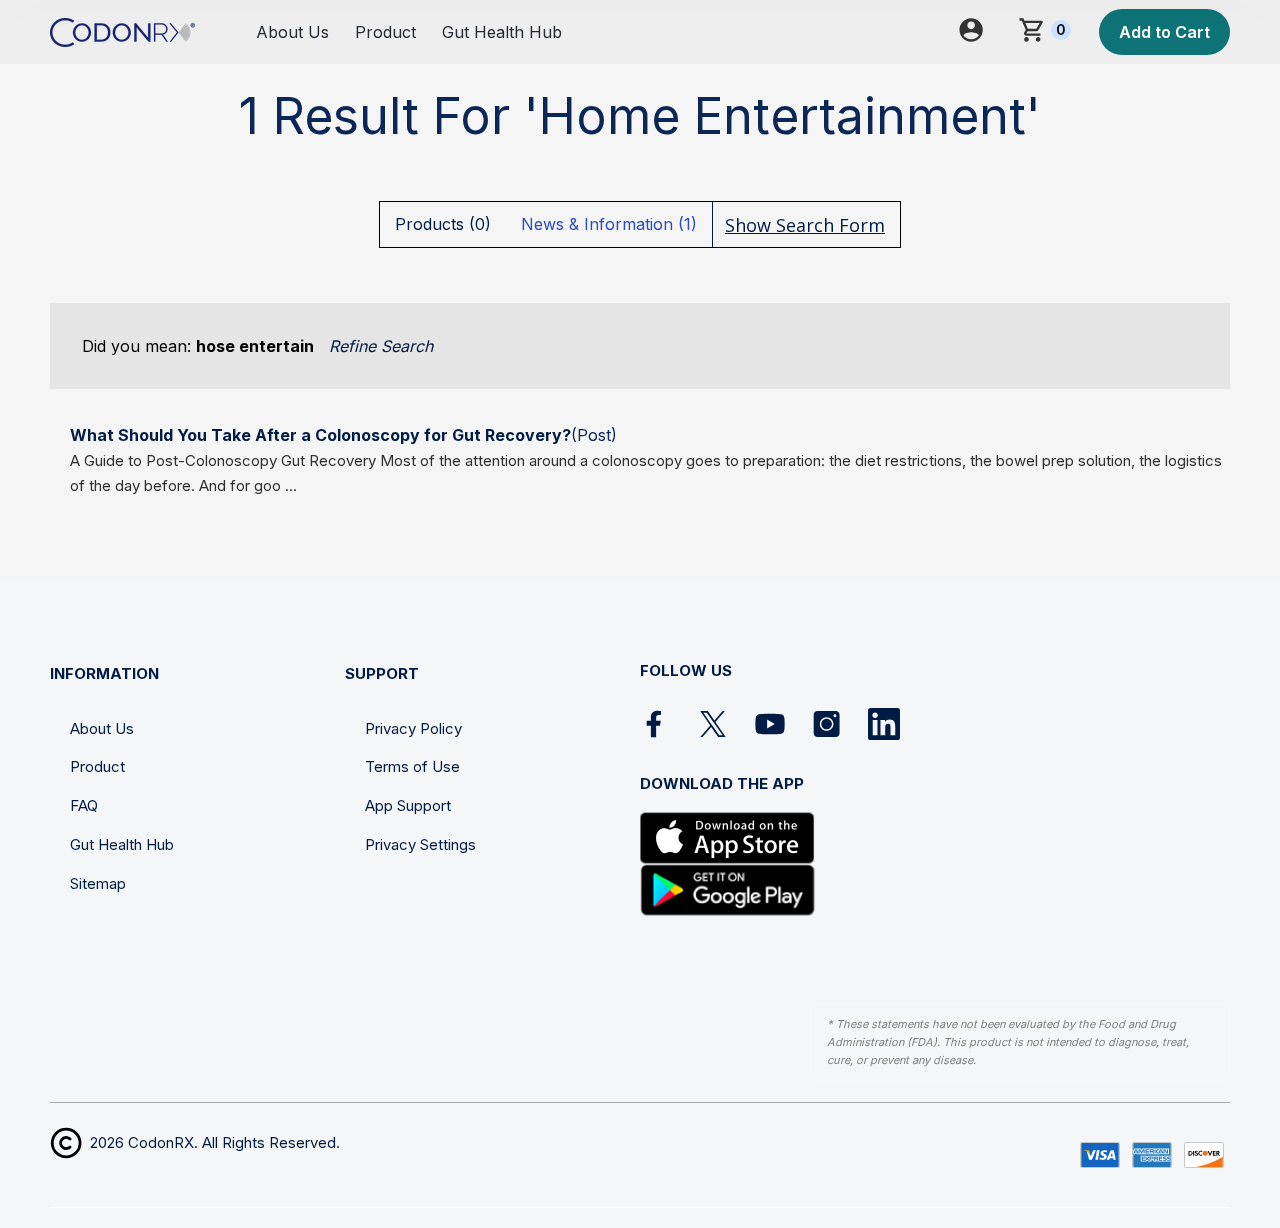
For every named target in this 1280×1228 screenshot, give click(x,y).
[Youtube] (770, 724)
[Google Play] (727, 890)
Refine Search (381, 346)
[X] (713, 724)
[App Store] (727, 838)
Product (385, 32)
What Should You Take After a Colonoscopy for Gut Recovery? (320, 435)
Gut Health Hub (502, 32)
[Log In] (985, 32)
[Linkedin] (884, 724)
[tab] (443, 224)
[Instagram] (827, 724)
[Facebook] (656, 724)
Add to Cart (1164, 32)
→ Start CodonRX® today (1119, 1211)
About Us (292, 32)
